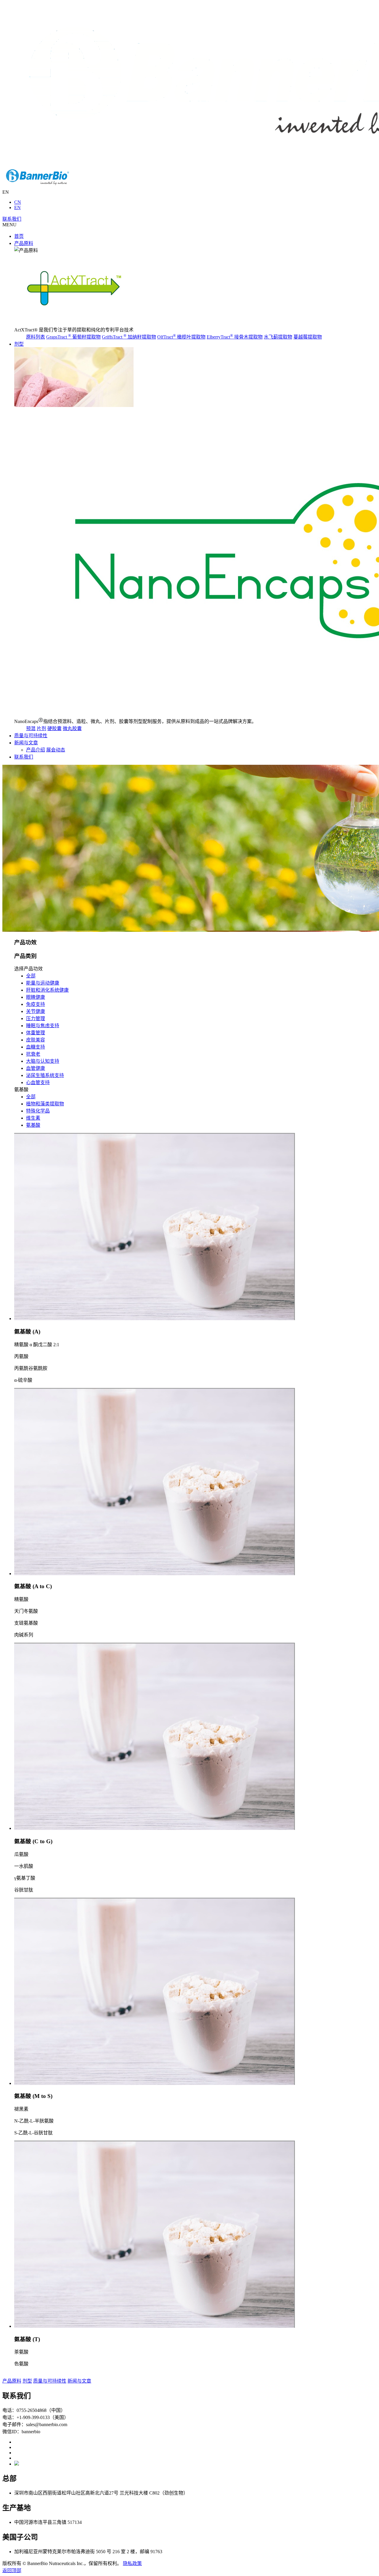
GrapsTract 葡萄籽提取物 (73, 337)
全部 (31, 976)
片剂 (41, 728)
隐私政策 (132, 2563)
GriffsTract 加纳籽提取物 (129, 337)
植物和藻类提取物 (45, 1104)
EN (17, 207)
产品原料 (24, 243)
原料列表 (36, 337)
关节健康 (36, 1011)
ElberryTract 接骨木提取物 (235, 337)
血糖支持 (36, 1047)
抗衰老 (33, 1054)
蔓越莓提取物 (308, 337)
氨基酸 (21, 1090)
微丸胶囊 (72, 728)
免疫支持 (36, 1004)
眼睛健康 (36, 997)
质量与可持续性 (31, 736)
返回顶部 (12, 2571)
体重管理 (36, 1033)
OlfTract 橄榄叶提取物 (181, 337)
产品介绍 (36, 750)
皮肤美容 (36, 1040)
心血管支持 (38, 1082)
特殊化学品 (38, 1111)
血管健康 (36, 1068)
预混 (31, 728)
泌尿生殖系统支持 (45, 1075)
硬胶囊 (54, 728)
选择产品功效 (28, 969)
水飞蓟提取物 (278, 337)
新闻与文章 (26, 743)
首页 (19, 236)
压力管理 (36, 1018)
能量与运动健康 (43, 983)
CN (18, 202)
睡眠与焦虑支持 (43, 1026)
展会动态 (56, 750)
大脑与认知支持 (43, 1061)
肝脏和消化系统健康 (47, 990)
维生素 (33, 1118)
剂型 (19, 344)
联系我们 (12, 219)
